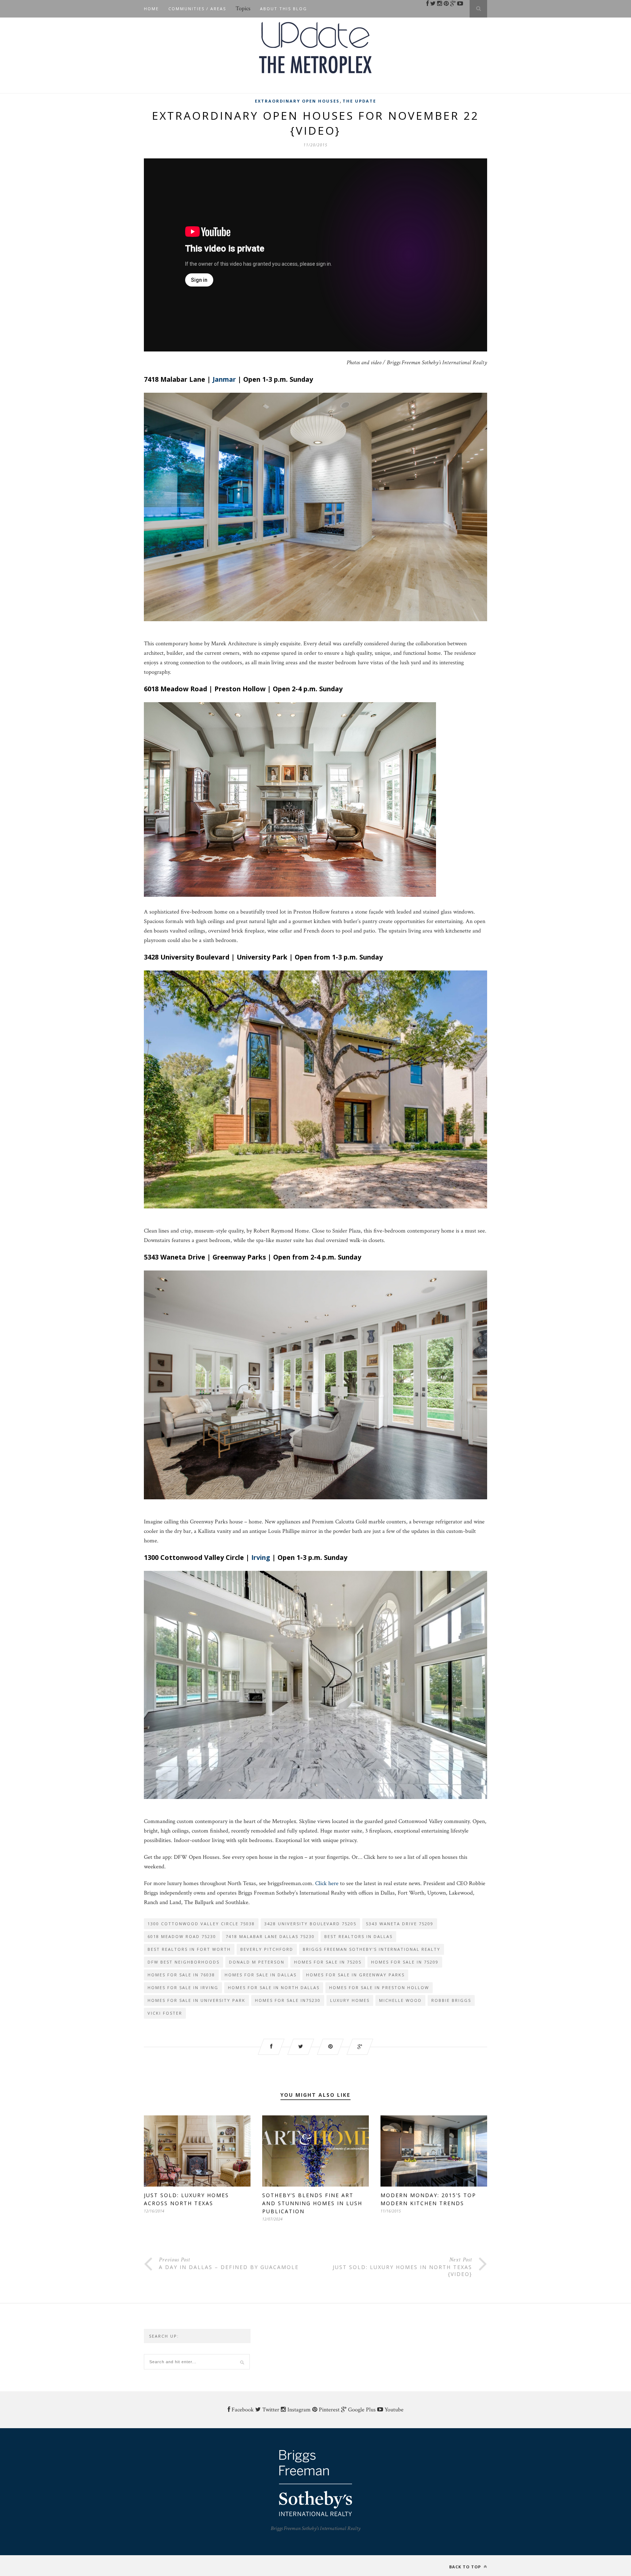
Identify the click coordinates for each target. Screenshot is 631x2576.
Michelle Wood (400, 2000)
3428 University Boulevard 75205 (310, 1924)
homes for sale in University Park (196, 2000)
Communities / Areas (197, 9)
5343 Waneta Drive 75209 (400, 1924)
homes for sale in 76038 (181, 1975)
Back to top (466, 2567)
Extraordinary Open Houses (297, 101)
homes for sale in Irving (183, 1987)
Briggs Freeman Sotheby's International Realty (372, 1949)
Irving (261, 1557)
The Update (359, 101)
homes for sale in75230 (288, 2000)
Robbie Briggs (451, 2000)
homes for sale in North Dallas (274, 1987)
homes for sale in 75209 (405, 1962)
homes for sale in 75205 (328, 1962)
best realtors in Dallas (358, 1936)
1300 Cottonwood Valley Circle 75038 (201, 1924)
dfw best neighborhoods (183, 1962)
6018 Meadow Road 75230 (182, 1936)
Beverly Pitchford (267, 1949)
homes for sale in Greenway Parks (355, 1975)
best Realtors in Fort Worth (189, 1949)
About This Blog (284, 9)
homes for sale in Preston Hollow (379, 1987)
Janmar (224, 379)
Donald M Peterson (257, 1962)
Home (151, 9)
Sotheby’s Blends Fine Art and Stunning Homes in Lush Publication (312, 2203)
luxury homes (350, 2000)
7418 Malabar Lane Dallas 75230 (270, 1936)
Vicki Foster (165, 2013)
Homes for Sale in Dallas (261, 1975)
